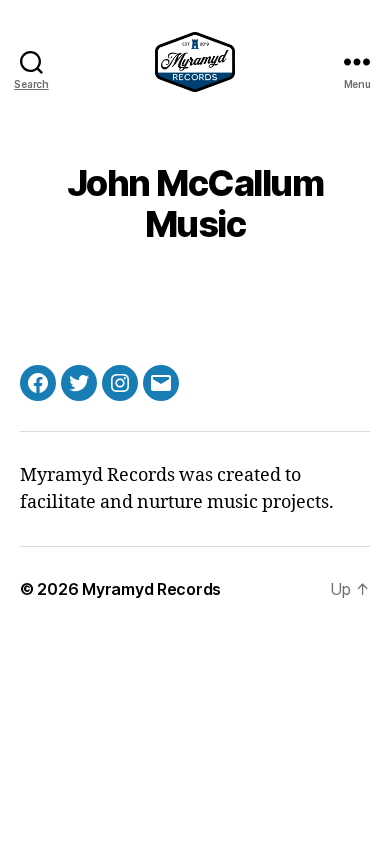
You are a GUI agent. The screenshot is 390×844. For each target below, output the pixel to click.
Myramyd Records (151, 589)
